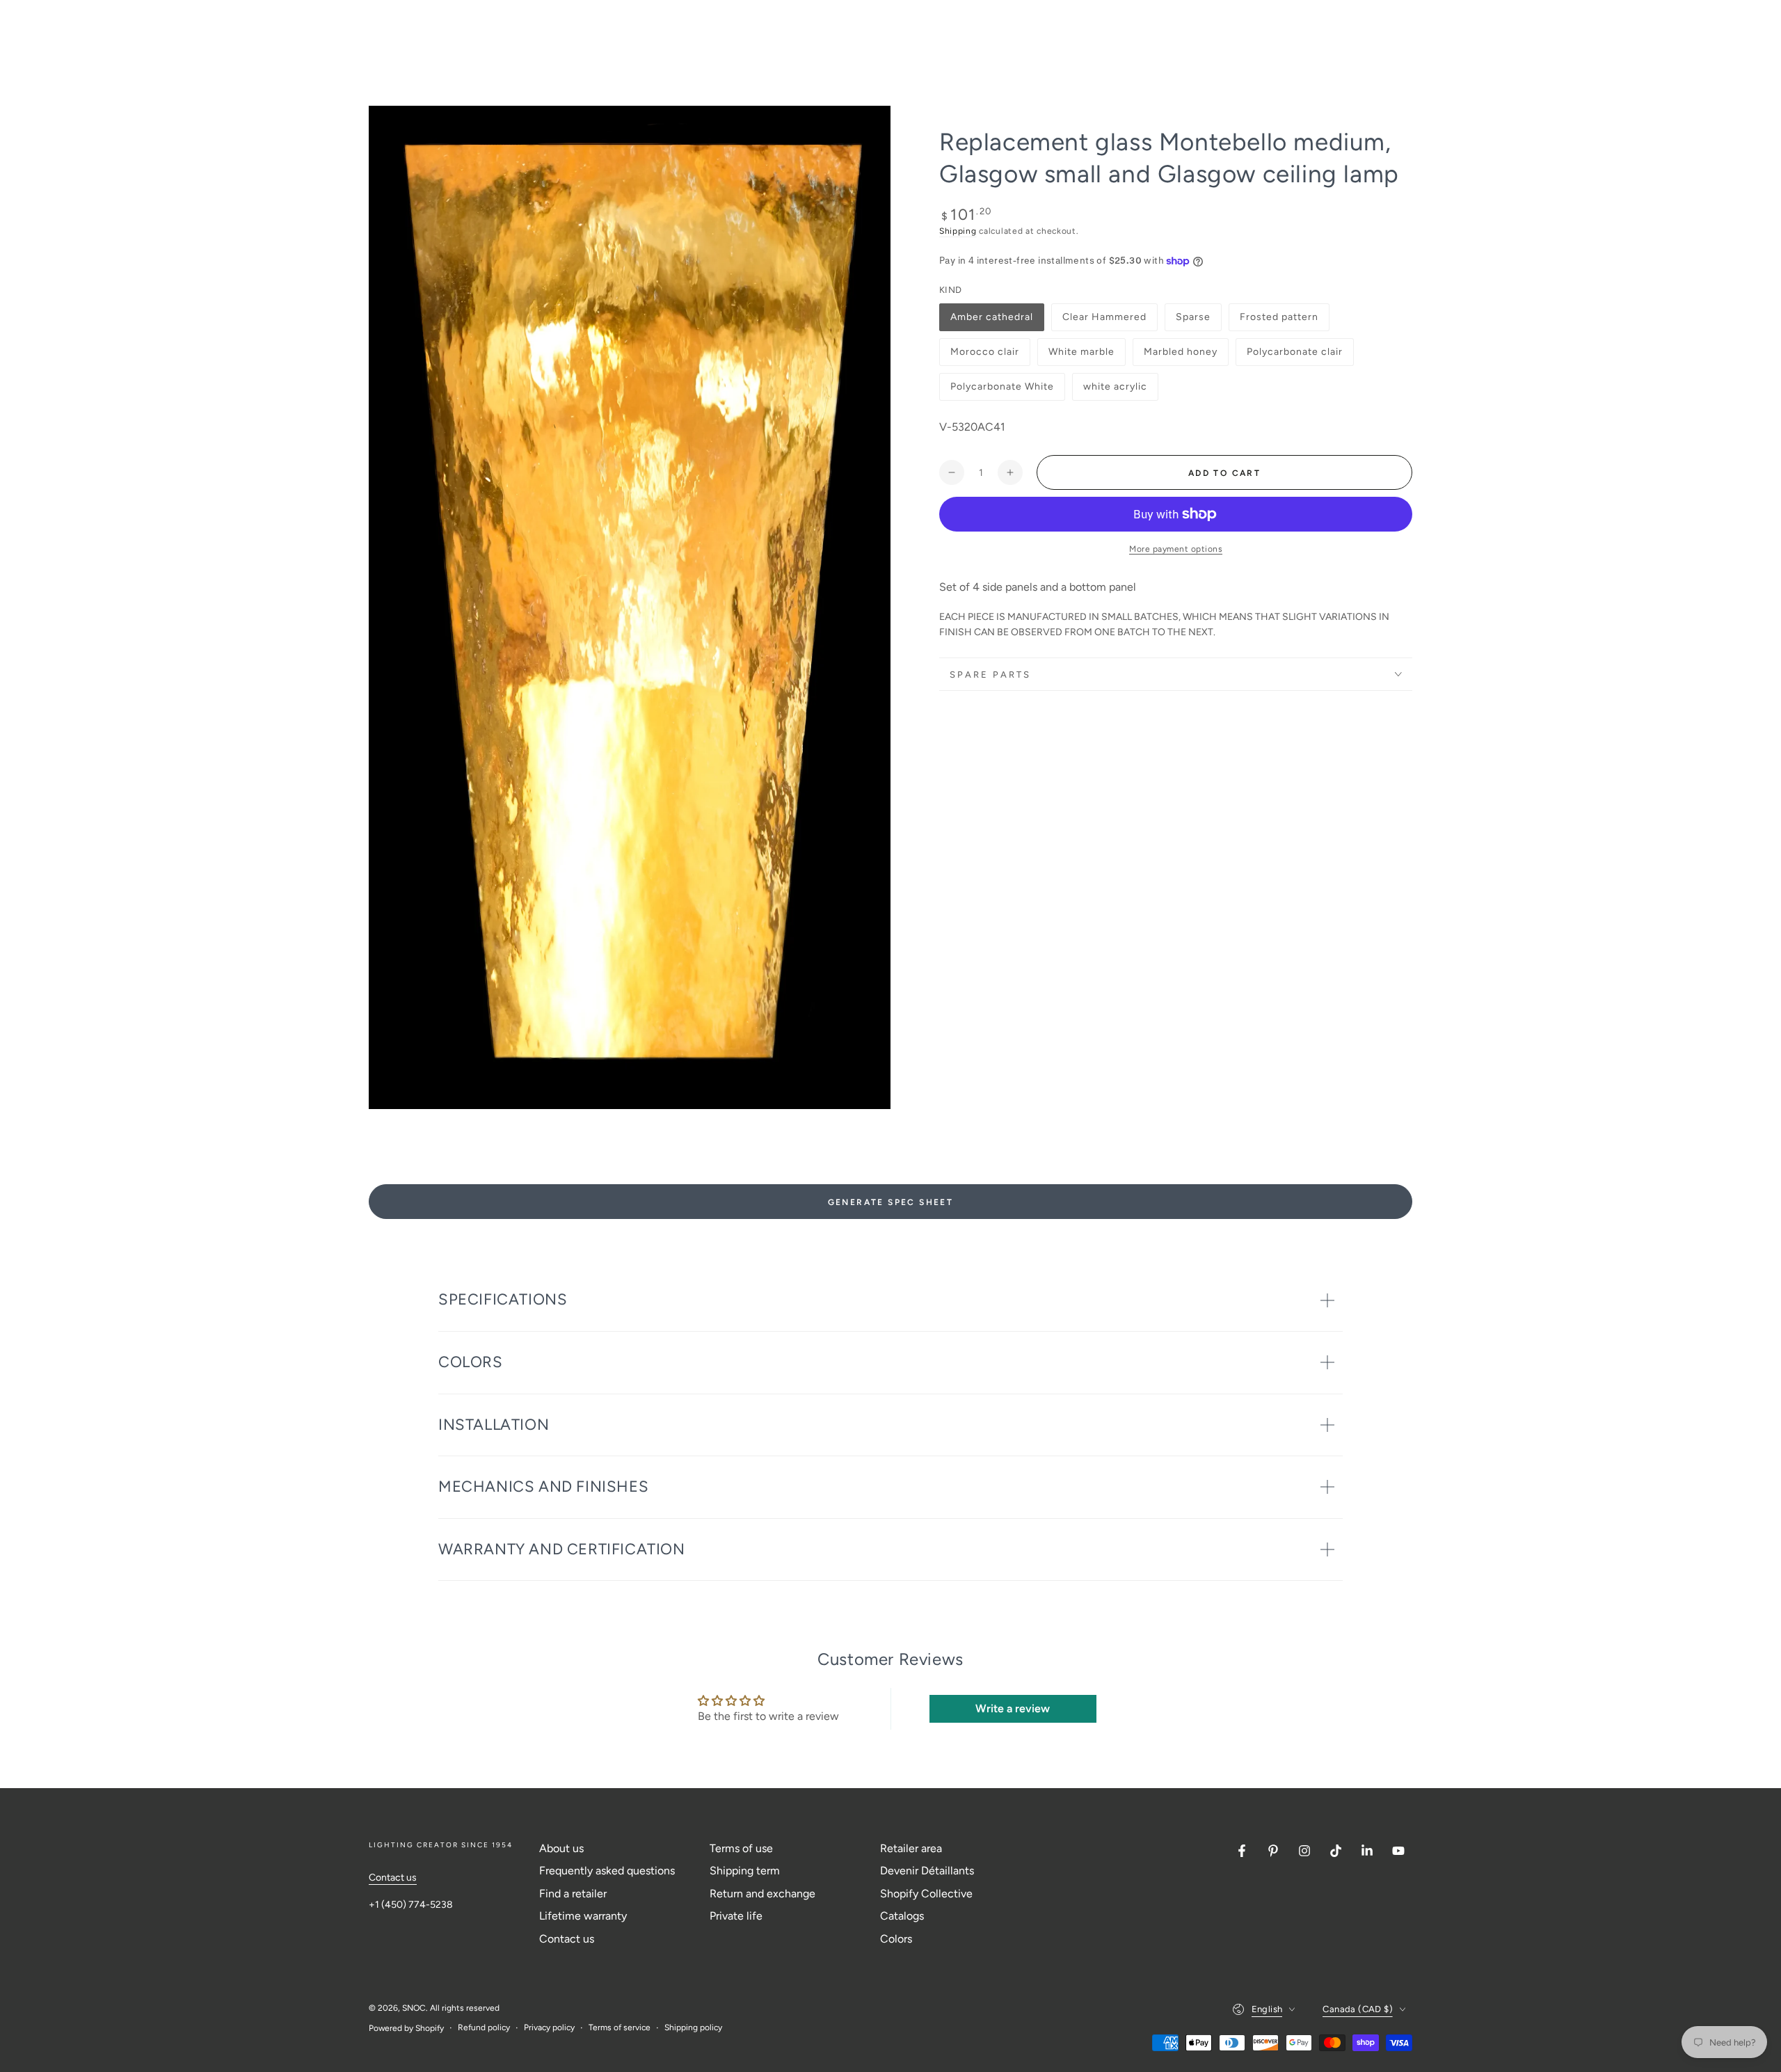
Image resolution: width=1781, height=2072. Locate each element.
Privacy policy (549, 2027)
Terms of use (741, 1848)
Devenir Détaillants (927, 1871)
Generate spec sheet (891, 1202)
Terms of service (620, 2027)
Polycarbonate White (1002, 391)
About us (561, 1848)
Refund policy (484, 2027)
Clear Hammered (1104, 321)
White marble (1081, 356)
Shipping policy (693, 2027)
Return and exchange (762, 1894)
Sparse (1198, 321)
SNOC (414, 2008)
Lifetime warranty (583, 1916)
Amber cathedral (991, 321)
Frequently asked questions (607, 1871)
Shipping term (745, 1871)
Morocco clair (984, 356)
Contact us (393, 1878)
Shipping (958, 231)
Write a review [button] (1013, 1708)
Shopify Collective (926, 1894)
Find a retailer (573, 1894)
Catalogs (902, 1916)
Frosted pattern (1279, 321)
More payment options (1176, 549)
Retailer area (911, 1848)
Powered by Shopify (406, 2028)
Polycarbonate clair (1294, 356)
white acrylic (1115, 391)
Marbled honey (1180, 356)
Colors (896, 1939)
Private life (736, 1916)
